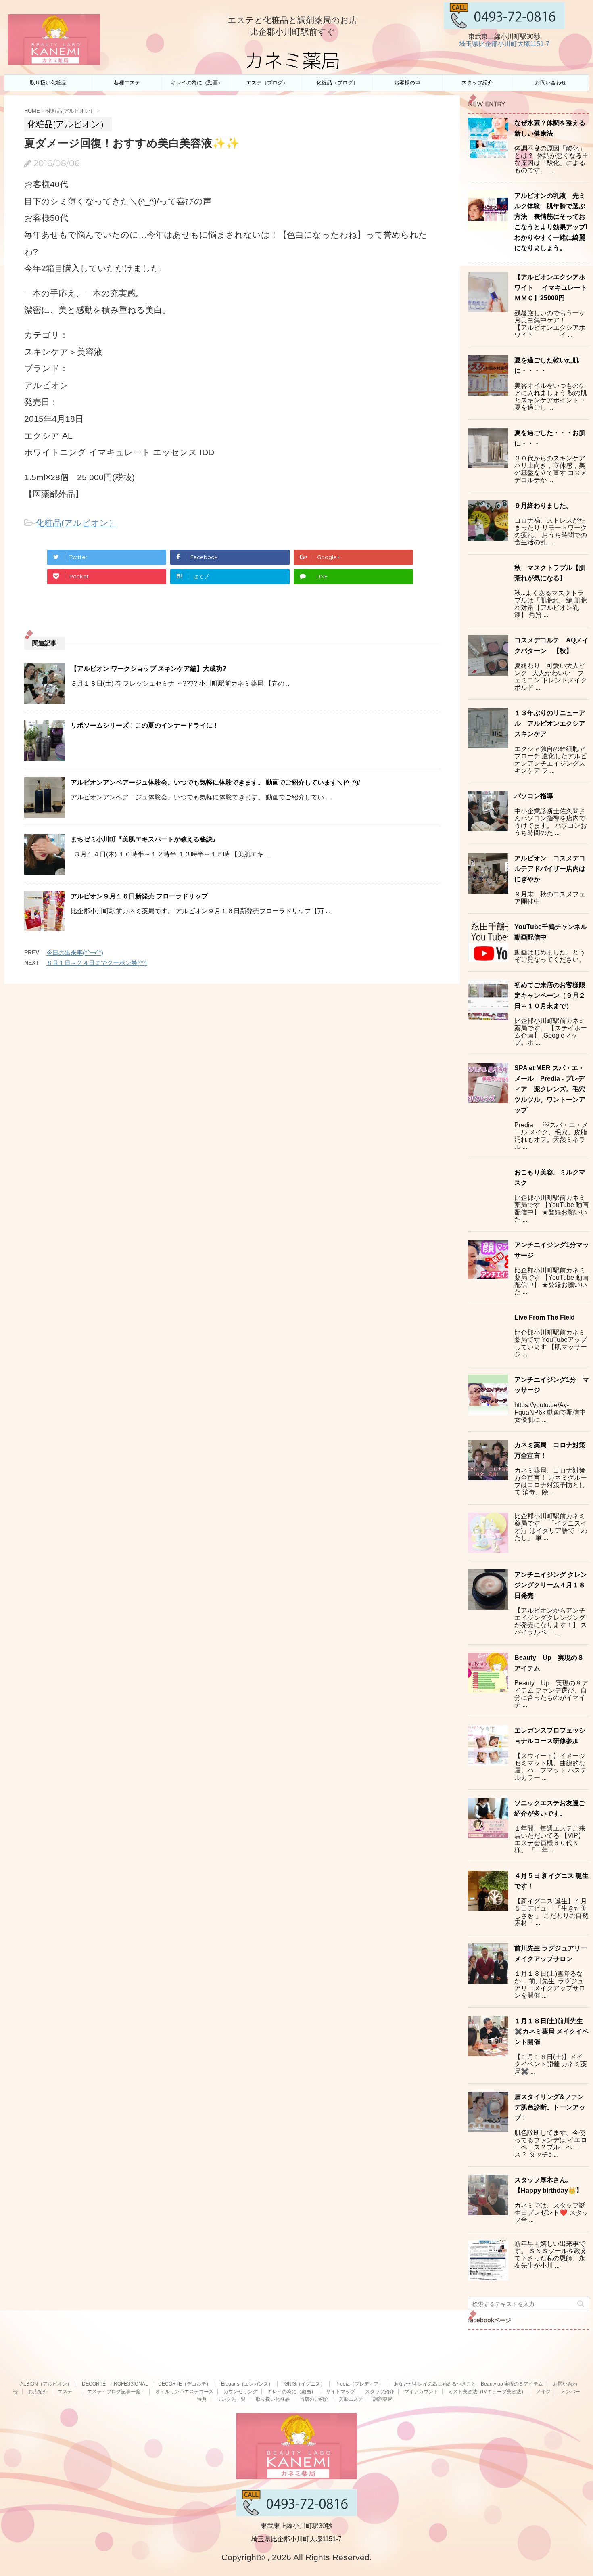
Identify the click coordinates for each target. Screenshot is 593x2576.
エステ (67, 2392)
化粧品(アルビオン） (76, 523)
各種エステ (127, 83)
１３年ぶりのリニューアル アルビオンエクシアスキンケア (550, 723)
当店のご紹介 (314, 2399)
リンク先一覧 (231, 2399)
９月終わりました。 (543, 505)
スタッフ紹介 (477, 83)
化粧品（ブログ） (337, 83)
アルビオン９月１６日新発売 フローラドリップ (139, 896)
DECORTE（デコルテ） (185, 2384)
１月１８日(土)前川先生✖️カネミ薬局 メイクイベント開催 (551, 2031)
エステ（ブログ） (267, 83)
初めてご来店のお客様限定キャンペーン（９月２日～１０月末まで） (550, 995)
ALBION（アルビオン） (46, 2384)
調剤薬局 (383, 2399)
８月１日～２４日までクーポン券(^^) (97, 963)
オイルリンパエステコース (184, 2392)
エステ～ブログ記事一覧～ (116, 2392)
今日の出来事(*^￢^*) (75, 953)
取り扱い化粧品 (48, 83)
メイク (543, 2392)
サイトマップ (340, 2392)
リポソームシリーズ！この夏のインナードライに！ (145, 725)
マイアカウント (421, 2392)
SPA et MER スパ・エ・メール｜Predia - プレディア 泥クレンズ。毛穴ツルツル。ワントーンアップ (550, 1089)
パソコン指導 (534, 796)
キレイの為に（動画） (197, 83)
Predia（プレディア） (359, 2384)
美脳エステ (351, 2399)
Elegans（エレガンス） (247, 2384)
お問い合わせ (551, 83)
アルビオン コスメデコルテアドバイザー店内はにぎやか (550, 869)
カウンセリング (240, 2392)
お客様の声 (407, 83)
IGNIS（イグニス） (304, 2384)
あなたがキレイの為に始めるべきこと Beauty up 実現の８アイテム (468, 2384)
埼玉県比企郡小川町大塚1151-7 (504, 44)
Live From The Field (545, 1317)
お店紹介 (38, 2392)
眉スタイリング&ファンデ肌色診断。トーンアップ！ (550, 2107)
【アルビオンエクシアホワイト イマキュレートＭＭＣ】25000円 (551, 288)
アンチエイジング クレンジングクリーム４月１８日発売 (551, 1585)
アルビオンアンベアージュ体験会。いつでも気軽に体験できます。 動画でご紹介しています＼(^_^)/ (215, 782)
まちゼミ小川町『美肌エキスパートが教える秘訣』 (145, 839)
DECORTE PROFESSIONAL (115, 2384)
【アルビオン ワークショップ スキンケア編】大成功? (148, 669)
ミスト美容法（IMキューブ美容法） (487, 2392)
